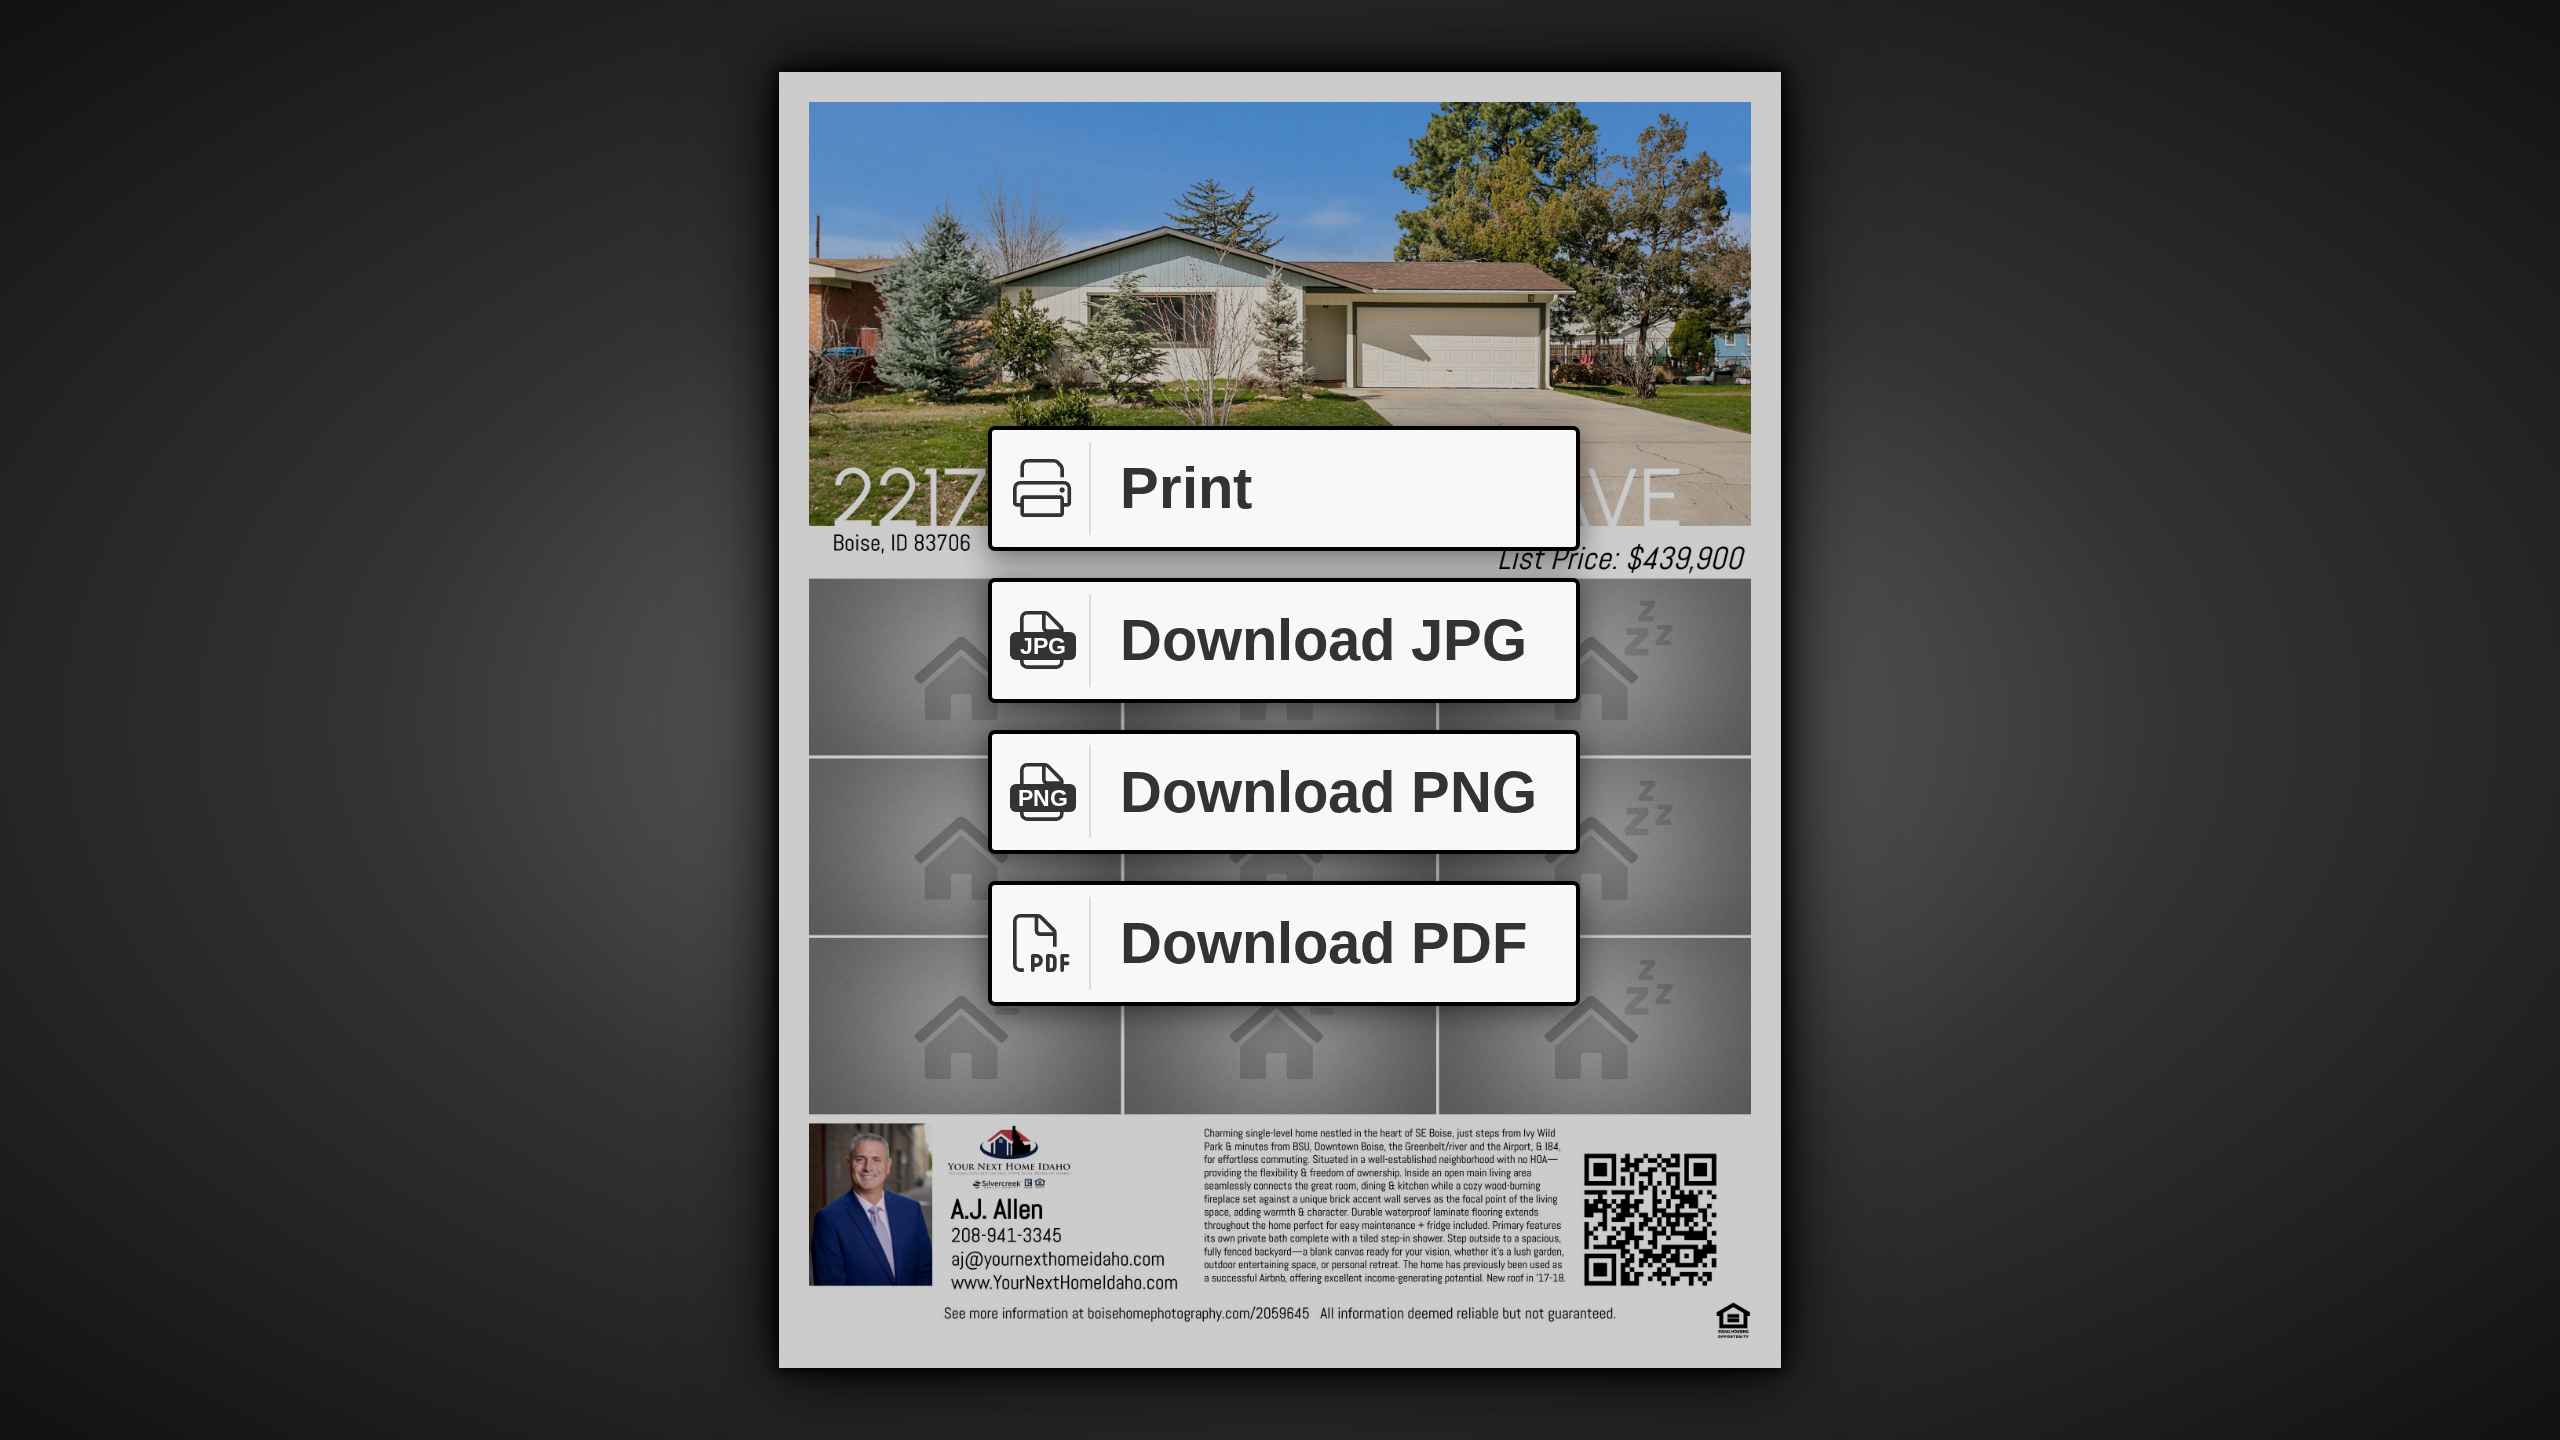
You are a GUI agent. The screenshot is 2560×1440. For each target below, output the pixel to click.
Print (1186, 487)
